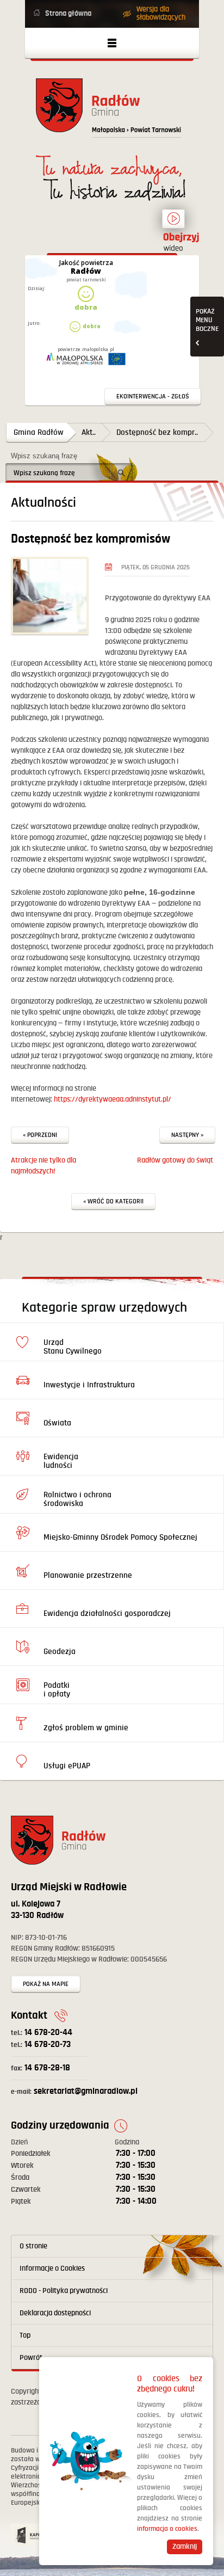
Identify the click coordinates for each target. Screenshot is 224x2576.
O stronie (33, 2246)
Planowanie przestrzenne (88, 1575)
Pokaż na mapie (46, 1984)
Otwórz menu (112, 43)
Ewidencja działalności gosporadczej (107, 1613)
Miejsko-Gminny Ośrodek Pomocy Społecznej (120, 1537)
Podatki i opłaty (57, 1690)
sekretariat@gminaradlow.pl (74, 2091)
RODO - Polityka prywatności (64, 2291)
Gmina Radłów (39, 432)
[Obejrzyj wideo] (173, 224)
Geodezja (60, 1652)
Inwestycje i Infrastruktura (89, 1385)
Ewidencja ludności (61, 1461)
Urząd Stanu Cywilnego (73, 1347)
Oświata (57, 1423)
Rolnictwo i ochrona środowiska (77, 1499)
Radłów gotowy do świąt (175, 1160)
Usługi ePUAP (67, 1766)
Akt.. (89, 432)
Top (25, 2335)
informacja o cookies (167, 2529)
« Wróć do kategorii (113, 1201)
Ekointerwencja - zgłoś (153, 396)
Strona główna (68, 14)
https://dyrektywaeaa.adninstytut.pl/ (112, 1099)
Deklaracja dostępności (55, 2313)
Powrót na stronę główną (112, 111)
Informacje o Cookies (52, 2268)
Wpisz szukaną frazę (44, 456)
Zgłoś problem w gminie (86, 1728)
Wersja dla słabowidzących (161, 13)
